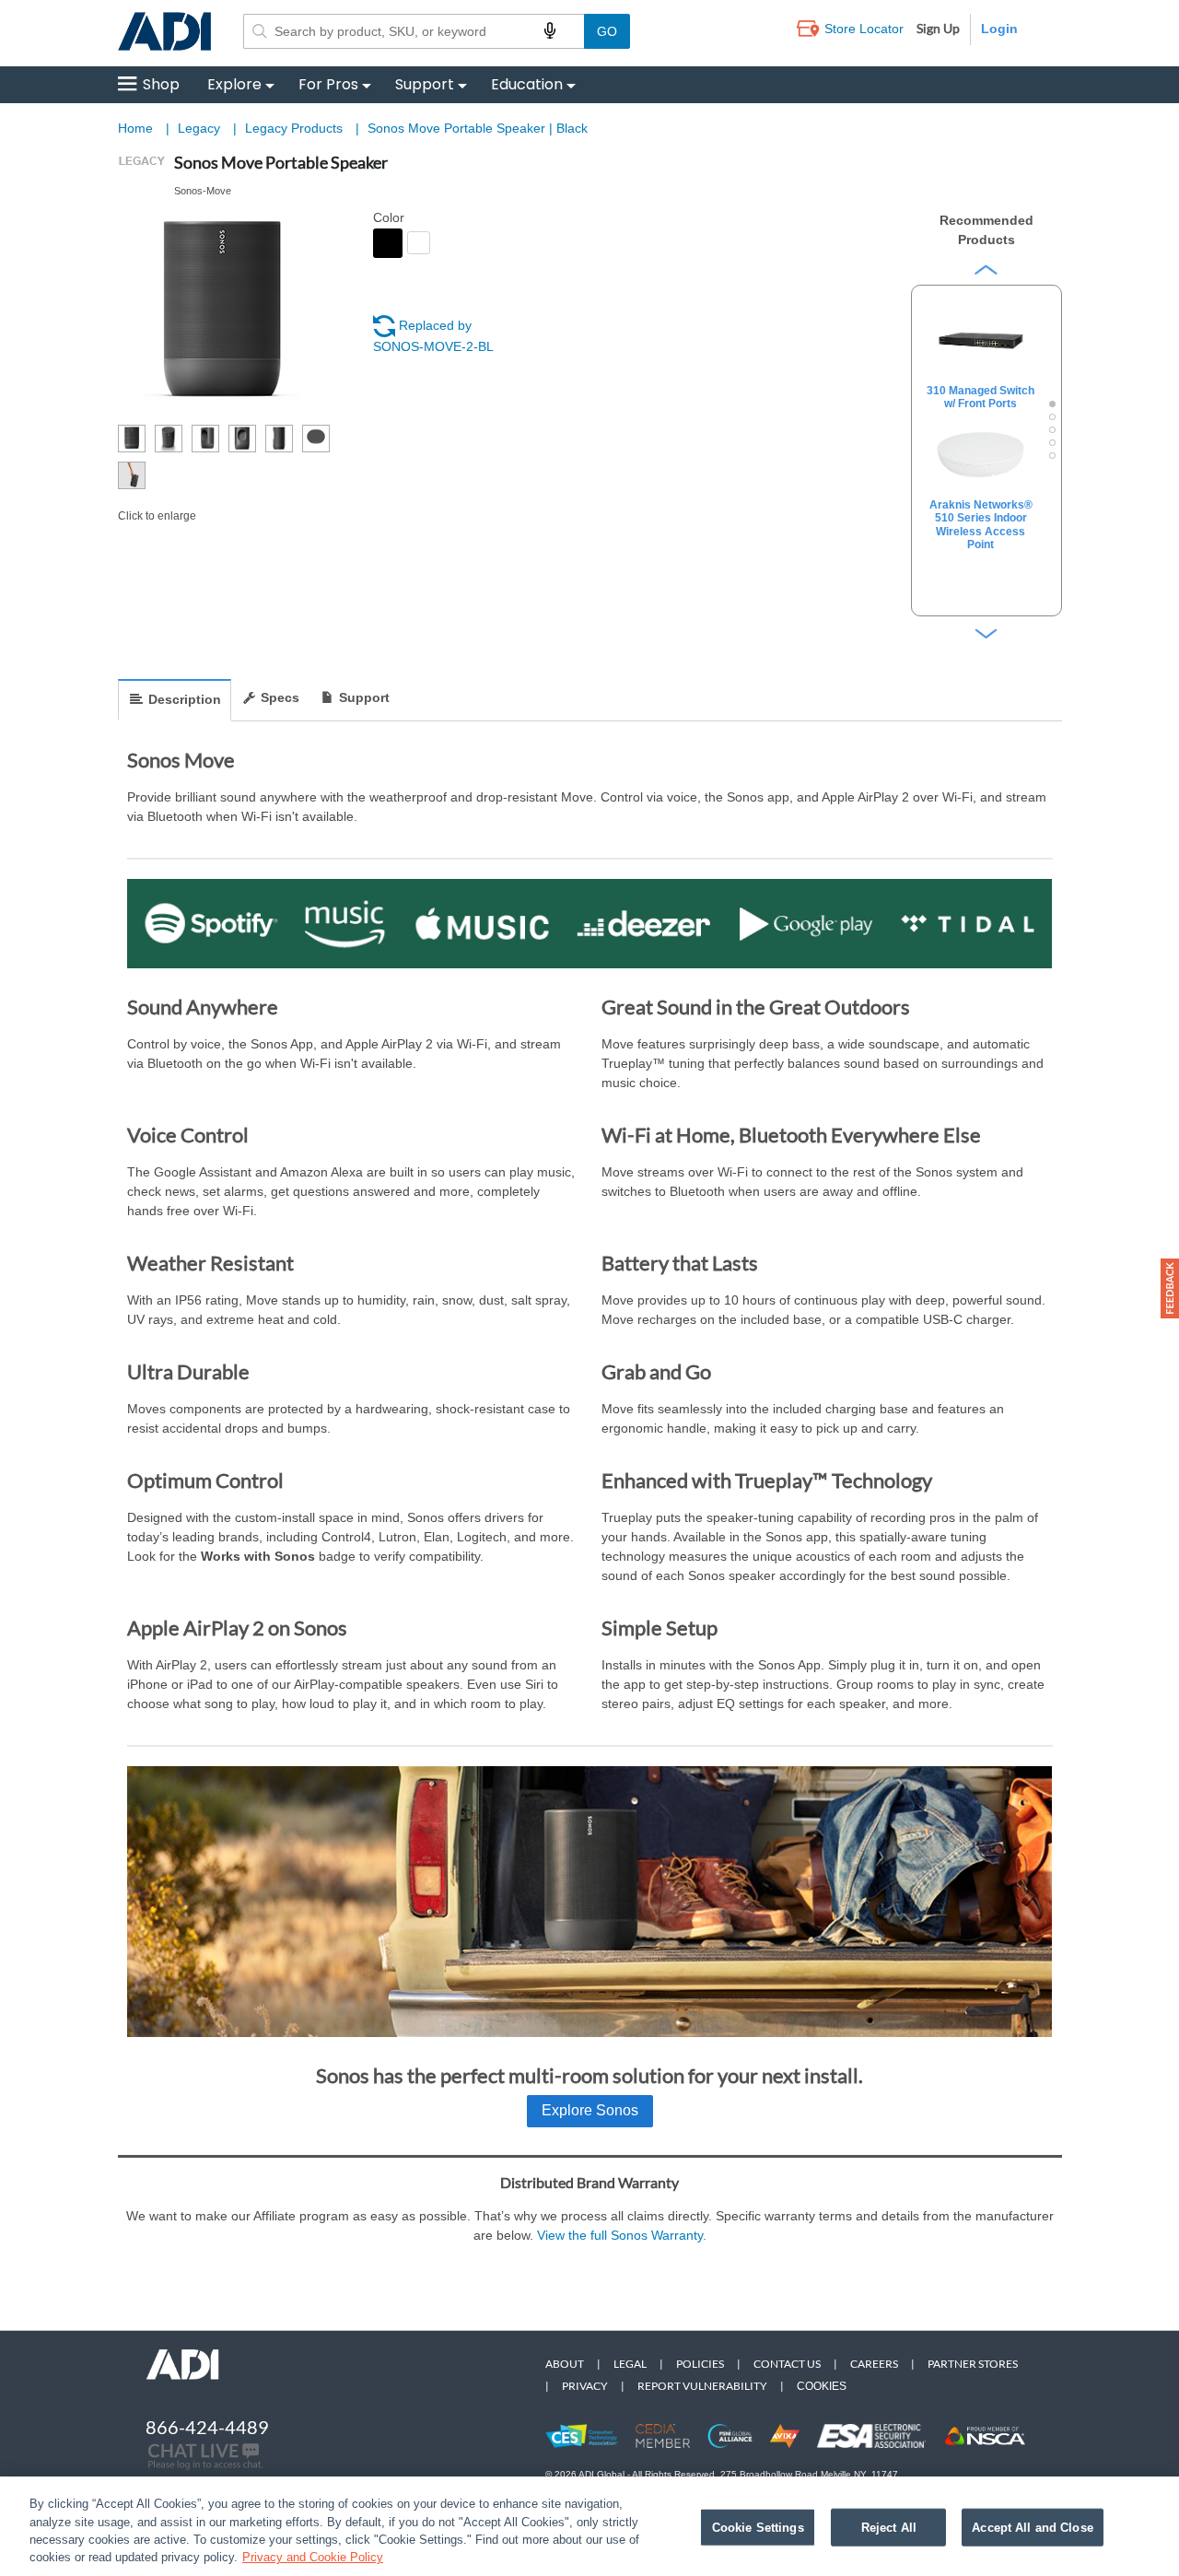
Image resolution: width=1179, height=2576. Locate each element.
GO (607, 31)
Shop (161, 84)
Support (425, 84)
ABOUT (565, 2364)
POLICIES (700, 2364)
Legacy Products (296, 128)
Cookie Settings (758, 2528)
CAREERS (874, 2364)
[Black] (388, 243)
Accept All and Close (1033, 2528)
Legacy (201, 128)
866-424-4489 (207, 2427)
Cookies (822, 2386)
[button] (1170, 1288)
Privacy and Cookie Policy (313, 2557)
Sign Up (938, 28)
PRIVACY (585, 2386)
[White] (419, 243)
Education (527, 84)
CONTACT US (787, 2364)
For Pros (328, 84)
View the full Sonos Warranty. (622, 2235)
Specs (280, 697)
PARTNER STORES (973, 2364)
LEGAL (630, 2364)
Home (135, 128)
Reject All (889, 2528)
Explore (234, 84)
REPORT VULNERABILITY (702, 2386)
